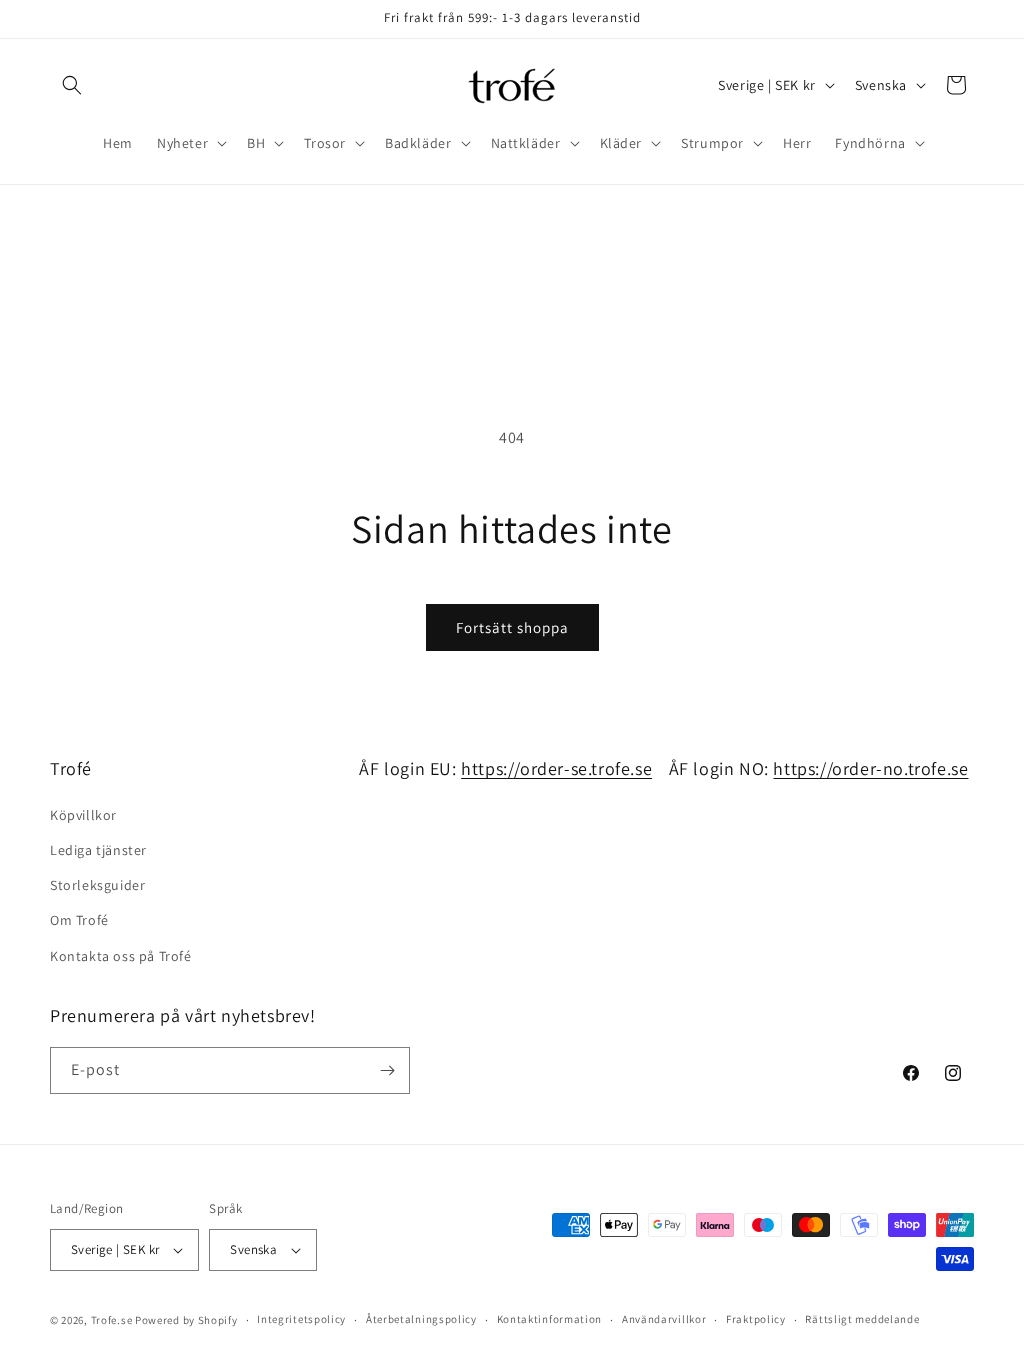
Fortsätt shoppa (512, 627)
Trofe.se (112, 1320)
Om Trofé (79, 920)
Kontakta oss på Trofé (121, 956)
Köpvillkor (83, 815)
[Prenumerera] (387, 1070)
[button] (72, 85)
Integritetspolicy (301, 1319)
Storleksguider (97, 885)
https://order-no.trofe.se (870, 768)
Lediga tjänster (98, 850)
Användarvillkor (664, 1319)
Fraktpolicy (756, 1319)
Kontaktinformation (550, 1319)
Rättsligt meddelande (862, 1319)
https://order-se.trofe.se (556, 768)
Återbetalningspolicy (421, 1319)
